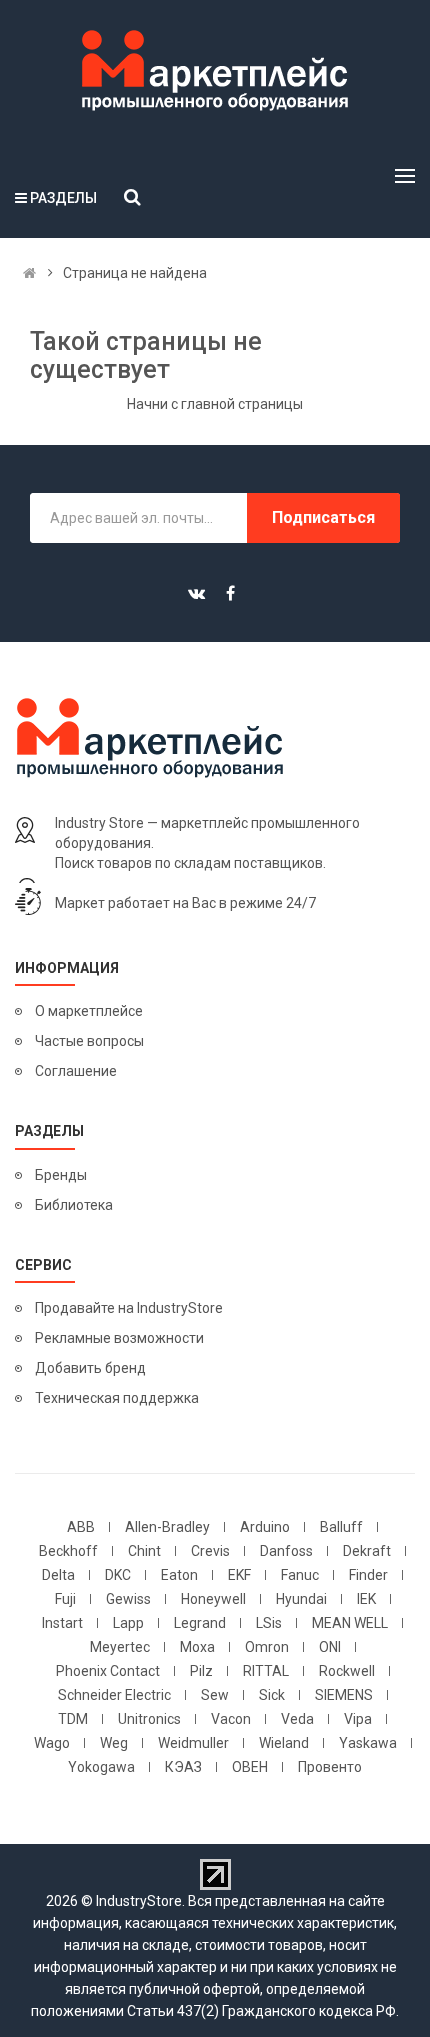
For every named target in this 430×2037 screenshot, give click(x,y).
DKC (118, 1575)
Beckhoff (68, 1551)
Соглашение (76, 1071)
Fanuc (300, 1575)
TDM (73, 1719)
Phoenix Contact (108, 1671)
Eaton (179, 1575)
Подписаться (323, 517)
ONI (330, 1647)
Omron (267, 1647)
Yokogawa (101, 1767)
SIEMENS (344, 1695)
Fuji (65, 1599)
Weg (114, 1743)
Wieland (284, 1743)
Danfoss (286, 1551)
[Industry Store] (215, 71)
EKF (239, 1575)
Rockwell (347, 1671)
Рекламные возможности (119, 1338)
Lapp (128, 1623)
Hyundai (301, 1599)
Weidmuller (193, 1743)
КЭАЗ (183, 1767)
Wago (52, 1743)
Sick (272, 1695)
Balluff (341, 1527)
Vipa (358, 1719)
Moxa (197, 1647)
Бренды (61, 1175)
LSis (269, 1623)
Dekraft (367, 1551)
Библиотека (74, 1205)
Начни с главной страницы (215, 404)
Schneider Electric (114, 1695)
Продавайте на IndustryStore (129, 1308)
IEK (366, 1599)
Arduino (265, 1527)
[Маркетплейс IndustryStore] (29, 273)
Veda (297, 1719)
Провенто (330, 1767)
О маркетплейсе (89, 1011)
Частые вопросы (89, 1041)
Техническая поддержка (117, 1398)
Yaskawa (368, 1743)
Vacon (231, 1719)
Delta (58, 1575)
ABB (81, 1527)
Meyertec (120, 1647)
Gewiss (128, 1599)
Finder (368, 1575)
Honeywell (213, 1599)
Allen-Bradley (167, 1527)
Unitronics (149, 1719)
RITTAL (266, 1671)
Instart (62, 1623)
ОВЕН (250, 1767)
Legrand (200, 1623)
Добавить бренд (90, 1368)
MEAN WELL (350, 1623)
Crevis (210, 1551)
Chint (144, 1551)
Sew (215, 1695)
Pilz (201, 1671)
